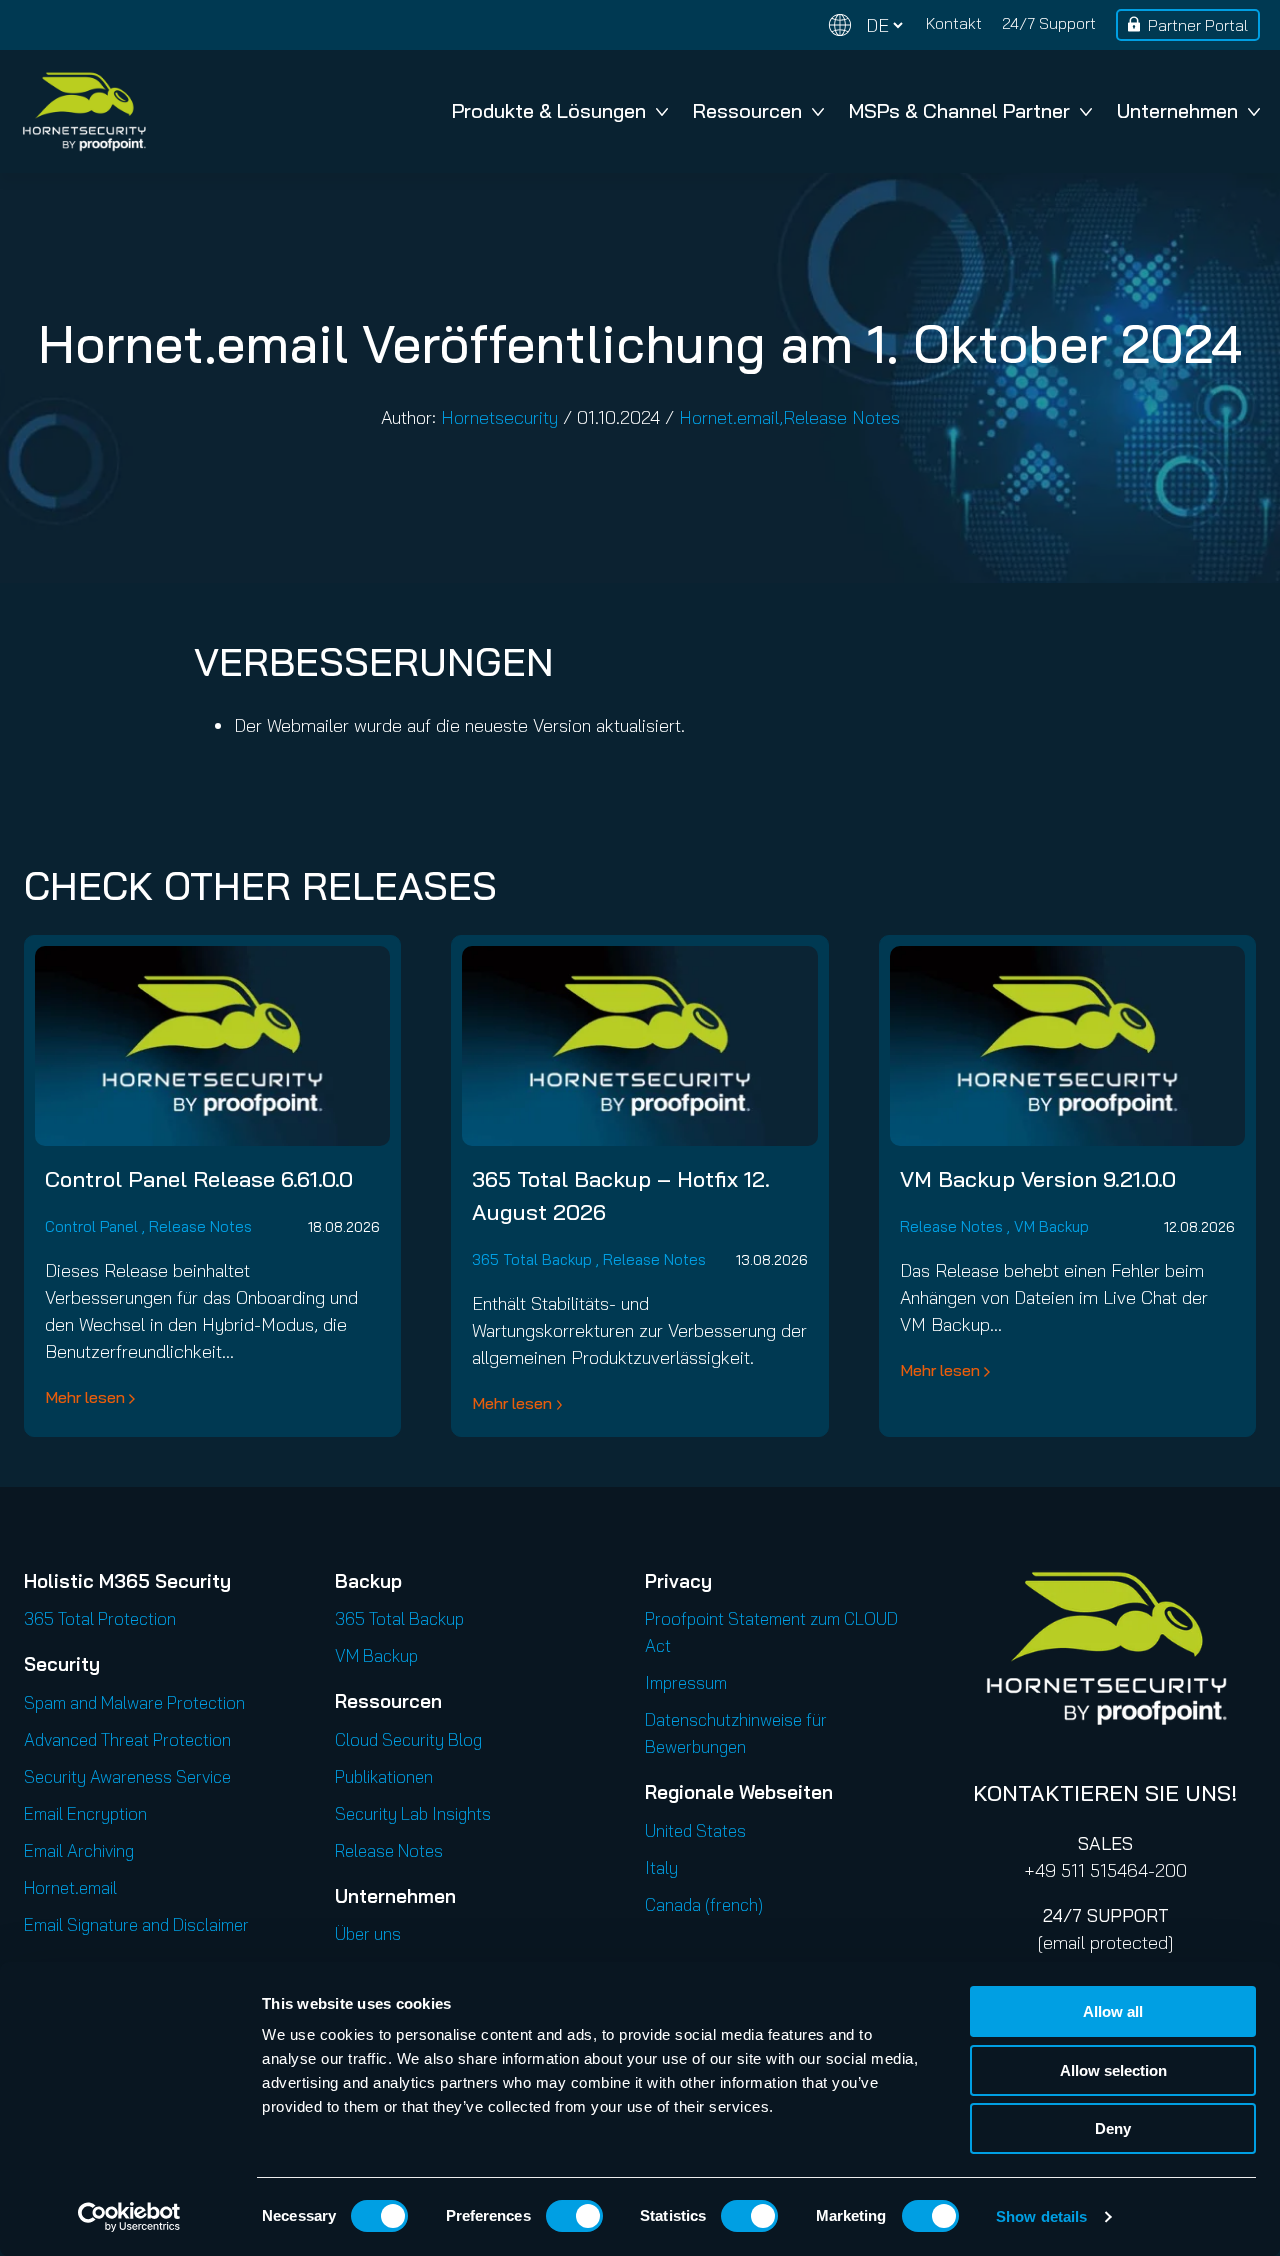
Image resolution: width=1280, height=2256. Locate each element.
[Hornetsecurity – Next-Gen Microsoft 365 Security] (84, 111)
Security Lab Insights (413, 1813)
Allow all (1113, 2011)
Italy (661, 1867)
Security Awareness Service (127, 1776)
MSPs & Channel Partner (959, 110)
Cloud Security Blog (408, 1739)
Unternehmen (1177, 110)
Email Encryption (85, 1813)
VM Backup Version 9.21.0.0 (1038, 1179)
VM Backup (1051, 1226)
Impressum (686, 1682)
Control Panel (91, 1226)
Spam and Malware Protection (134, 1702)
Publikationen (384, 1776)
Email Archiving (79, 1850)
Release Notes (841, 417)
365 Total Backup (532, 1259)
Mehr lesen (85, 1397)
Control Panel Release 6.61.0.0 (199, 1179)
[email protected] (1105, 1942)
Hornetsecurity (499, 417)
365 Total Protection (100, 1618)
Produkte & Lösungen (549, 110)
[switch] (574, 2216)
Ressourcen (747, 110)
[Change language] (866, 25)
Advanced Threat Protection (127, 1739)
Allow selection (1113, 2070)
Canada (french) (704, 1904)
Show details (1041, 2216)
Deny (1113, 2128)
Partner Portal (1198, 25)
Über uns (368, 1933)
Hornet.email (729, 417)
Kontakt (954, 23)
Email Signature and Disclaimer (136, 1924)
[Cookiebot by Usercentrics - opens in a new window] (129, 2217)
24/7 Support (1049, 23)
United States (695, 1830)
